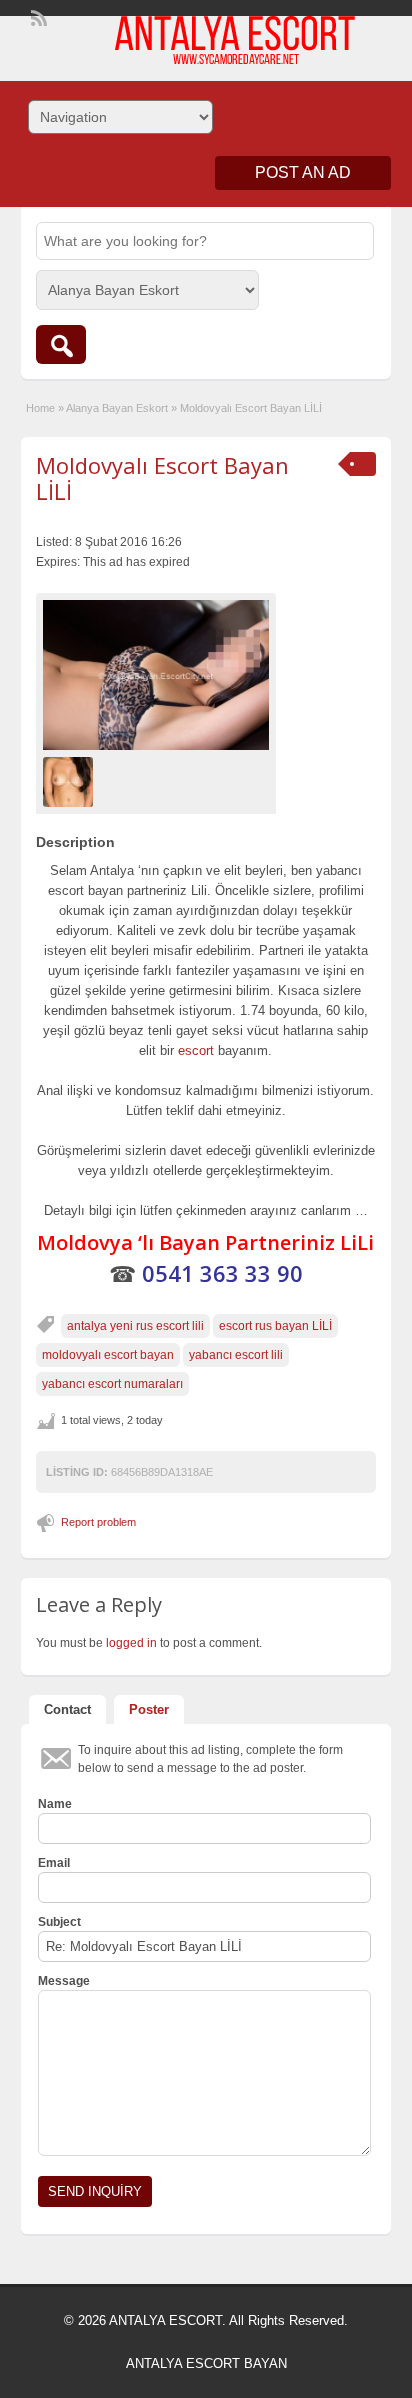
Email (54, 1863)
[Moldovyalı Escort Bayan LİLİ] (156, 675)
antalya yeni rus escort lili (135, 1326)
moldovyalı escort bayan (108, 1355)
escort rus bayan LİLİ (275, 1326)
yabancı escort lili (236, 1355)
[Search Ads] (61, 344)
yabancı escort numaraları (112, 1384)
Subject (59, 1922)
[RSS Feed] (37, 16)
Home (40, 408)
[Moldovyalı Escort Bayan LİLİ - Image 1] (70, 782)
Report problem (98, 1522)
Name (55, 1804)
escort (196, 1050)
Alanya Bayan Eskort (117, 408)
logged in (131, 1643)
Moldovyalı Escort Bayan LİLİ (162, 478)
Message (64, 1981)
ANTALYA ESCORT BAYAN (206, 2363)
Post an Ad (303, 172)
